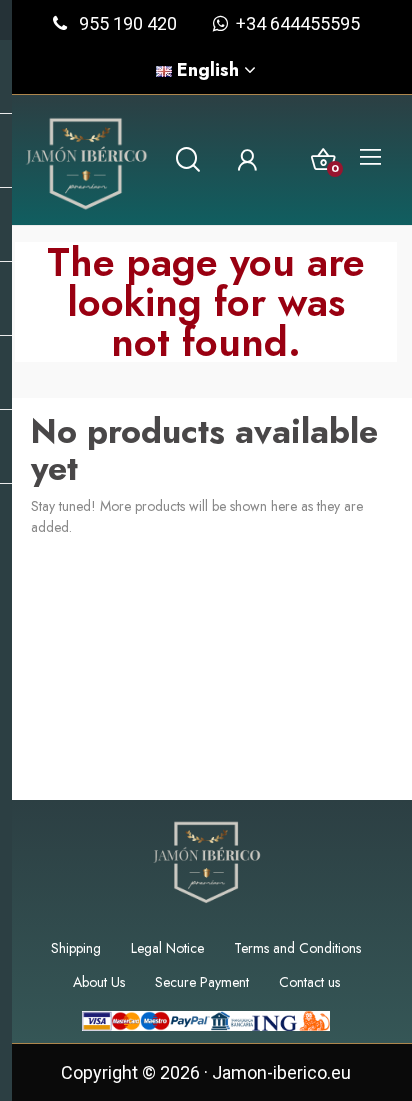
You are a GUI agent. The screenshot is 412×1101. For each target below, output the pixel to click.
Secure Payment (202, 982)
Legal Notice (167, 948)
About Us (99, 982)
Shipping (76, 948)
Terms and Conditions (297, 948)
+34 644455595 (294, 23)
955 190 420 (128, 23)
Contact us (309, 982)
